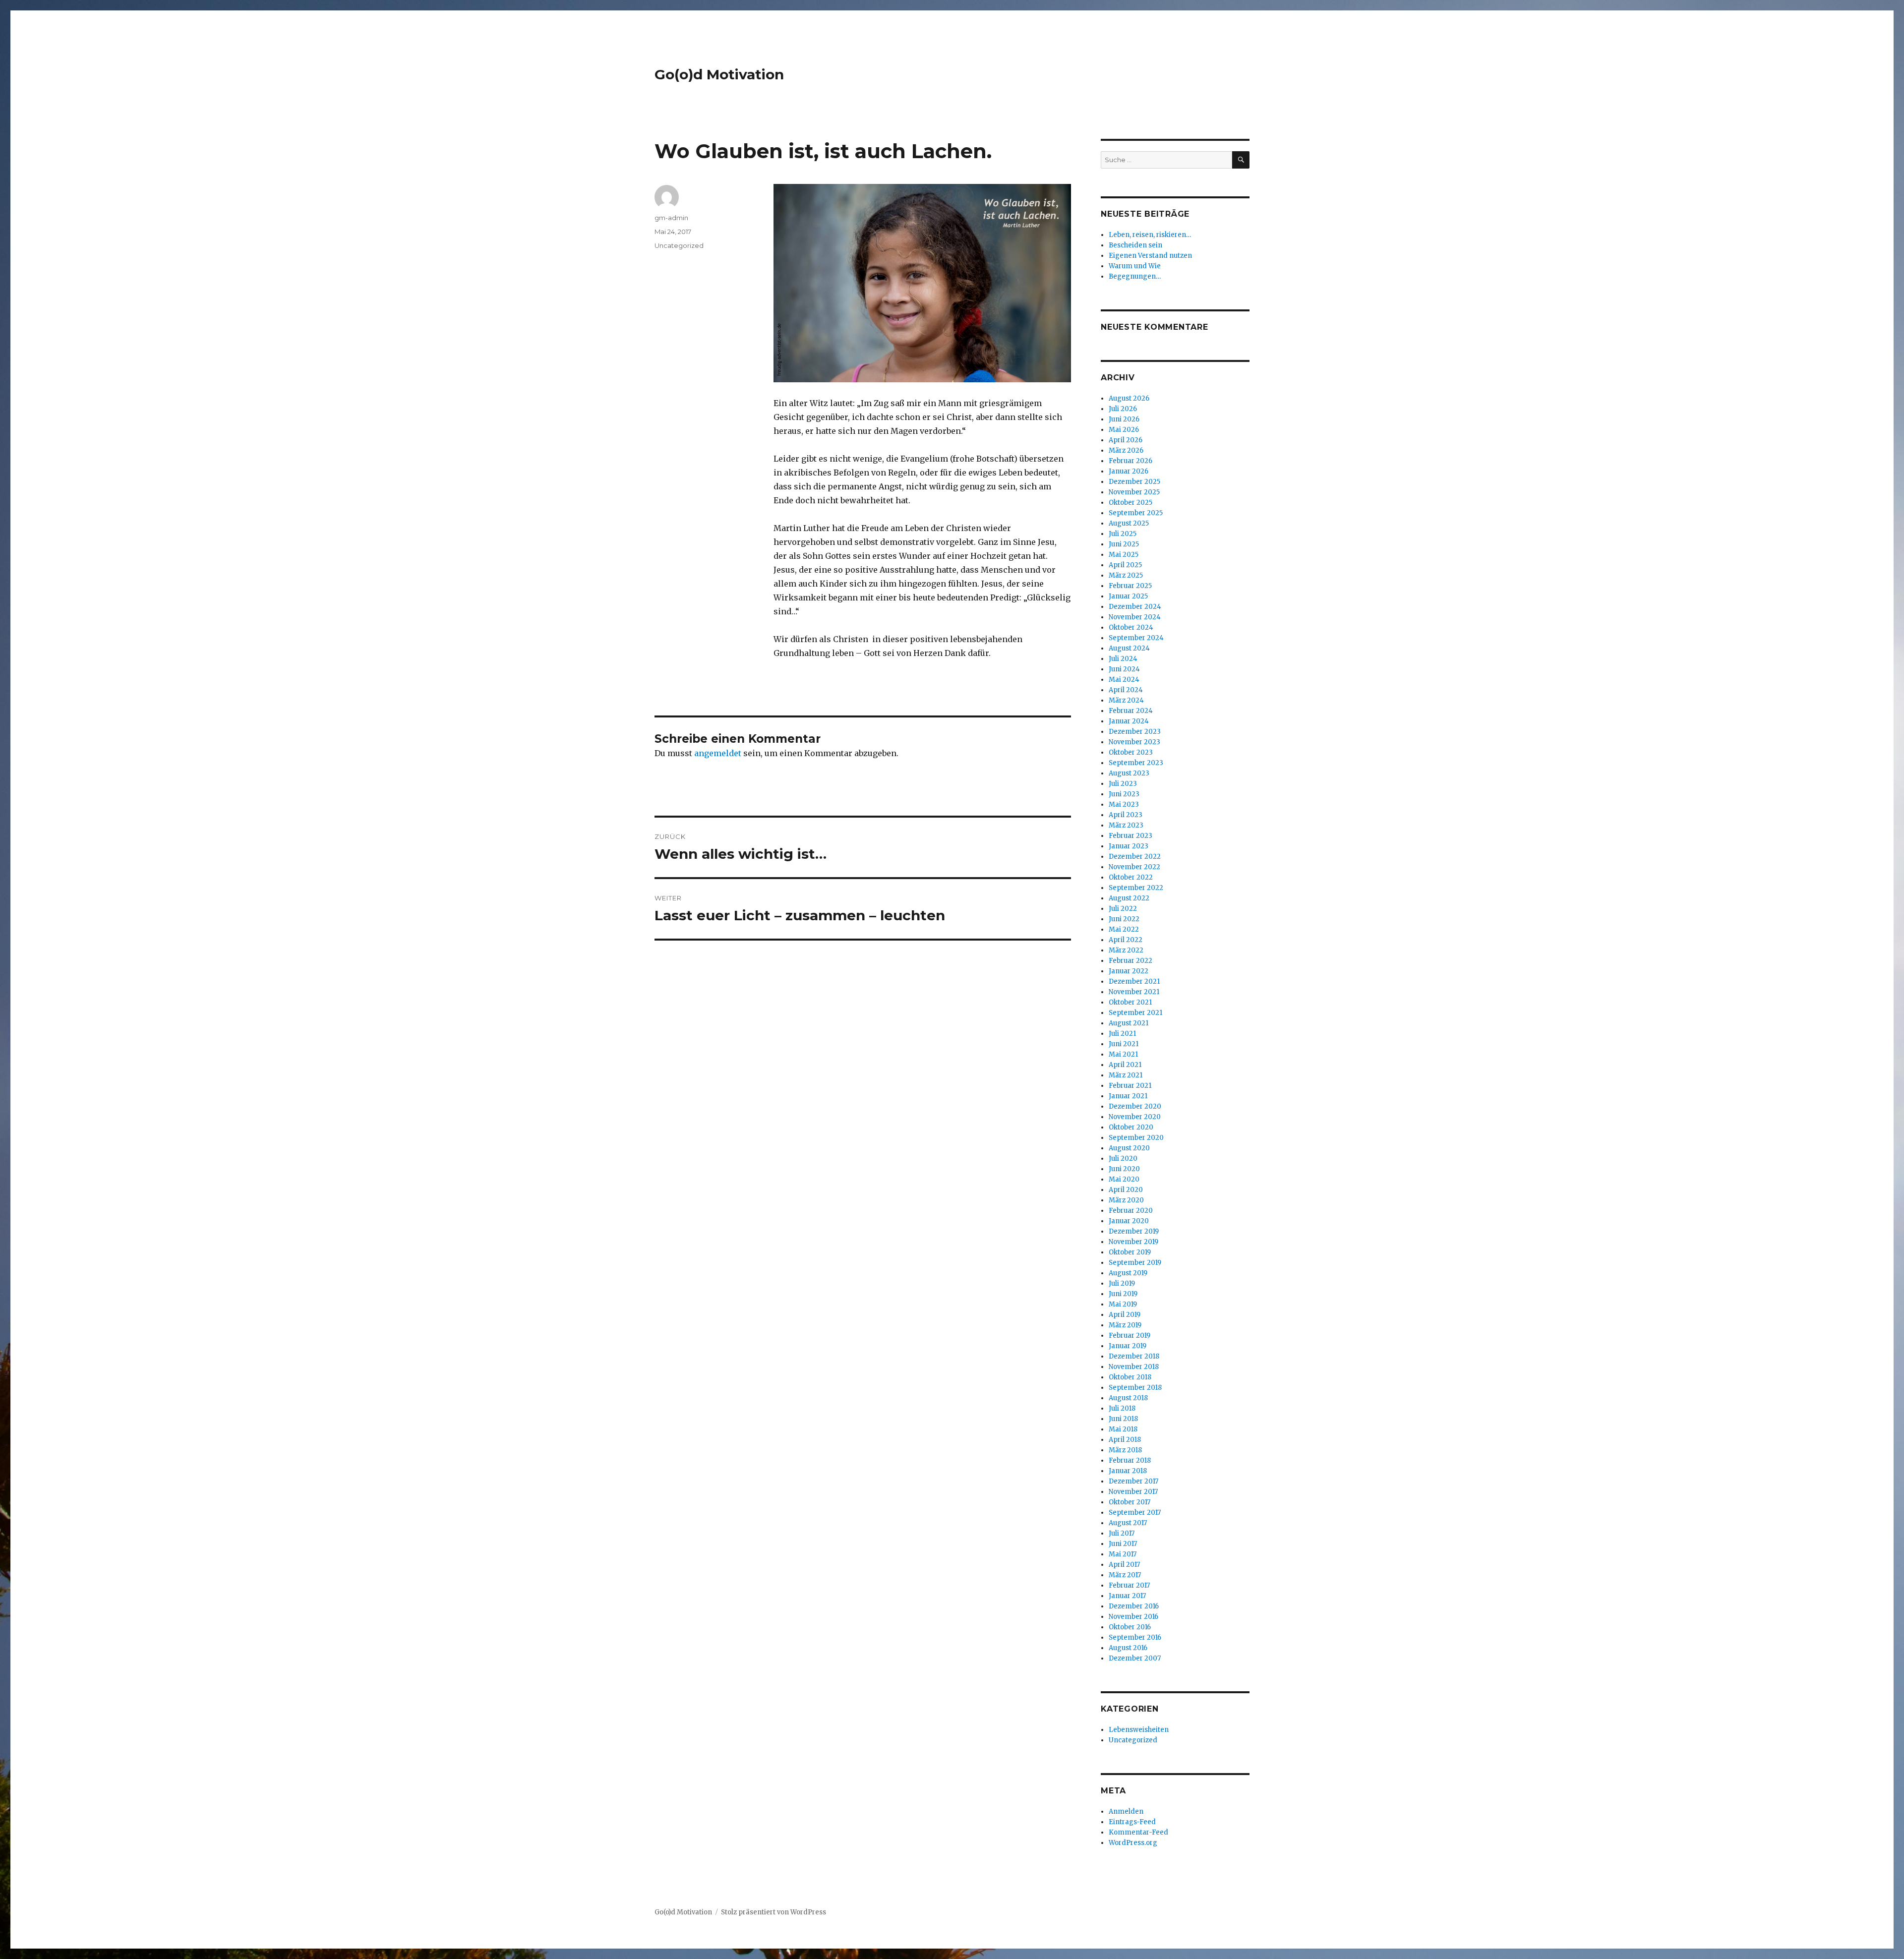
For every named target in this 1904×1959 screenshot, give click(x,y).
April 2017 (1124, 1565)
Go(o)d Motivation (719, 74)
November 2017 (1133, 1492)
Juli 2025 (1123, 534)
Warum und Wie (1135, 266)
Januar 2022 (1129, 971)
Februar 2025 (1130, 586)
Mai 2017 (1123, 1554)
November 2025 (1134, 492)
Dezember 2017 (1133, 1481)
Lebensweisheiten (1139, 1730)
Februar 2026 (1130, 461)
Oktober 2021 (1130, 1002)
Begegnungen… (1135, 276)
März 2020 (1126, 1200)
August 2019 (1128, 1273)
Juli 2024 (1123, 659)
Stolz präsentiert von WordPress (773, 1912)
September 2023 (1136, 763)
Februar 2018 (1130, 1460)
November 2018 (1134, 1367)
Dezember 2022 (1135, 857)
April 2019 (1125, 1315)
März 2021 (1126, 1075)
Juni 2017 (1123, 1544)
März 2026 (1126, 450)
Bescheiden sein (1135, 245)
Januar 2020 (1129, 1221)
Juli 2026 (1123, 409)
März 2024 (1126, 700)
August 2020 (1129, 1148)
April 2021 (1125, 1065)
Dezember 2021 (1134, 981)
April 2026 (1126, 440)
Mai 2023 (1124, 804)
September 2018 (1135, 1388)
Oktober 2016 (1130, 1627)
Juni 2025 (1124, 544)
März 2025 (1126, 575)
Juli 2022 (1123, 909)
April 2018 (1125, 1440)
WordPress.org (1133, 1843)
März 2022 (1126, 950)
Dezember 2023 (1135, 732)
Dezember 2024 (1135, 607)
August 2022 (1129, 898)
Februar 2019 (1130, 1336)
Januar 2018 (1128, 1471)
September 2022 (1136, 888)
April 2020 (1126, 1190)
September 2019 (1135, 1263)
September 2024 (1136, 638)
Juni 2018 (1123, 1419)
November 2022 (1134, 867)
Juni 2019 (1123, 1294)
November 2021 (1134, 992)
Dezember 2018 (1134, 1356)
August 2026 (1129, 398)
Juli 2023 (1123, 784)
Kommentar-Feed (1138, 1832)
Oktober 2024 (1131, 627)
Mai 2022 (1124, 929)
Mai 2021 (1123, 1054)
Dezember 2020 (1135, 1106)
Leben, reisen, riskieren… (1150, 235)
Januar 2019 (1128, 1346)
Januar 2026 (1129, 471)
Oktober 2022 (1131, 877)
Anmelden (1126, 1811)
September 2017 (1135, 1513)
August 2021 (1129, 1023)
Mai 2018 (1123, 1429)
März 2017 (1125, 1575)
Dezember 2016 (1134, 1606)
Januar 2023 (1129, 846)
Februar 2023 (1130, 836)
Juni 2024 (1124, 669)
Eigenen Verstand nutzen (1150, 256)
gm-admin (671, 218)
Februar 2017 (1129, 1585)
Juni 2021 (1124, 1044)
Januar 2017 (1127, 1596)
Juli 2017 (1122, 1533)
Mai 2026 (1124, 430)
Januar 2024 (1129, 721)
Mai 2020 (1124, 1179)
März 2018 (1125, 1450)
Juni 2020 (1124, 1169)
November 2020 (1135, 1117)
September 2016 (1135, 1637)
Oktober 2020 (1131, 1127)
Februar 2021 (1130, 1086)
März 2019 (1125, 1325)
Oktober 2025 (1130, 503)
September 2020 (1136, 1138)
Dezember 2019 (1134, 1231)
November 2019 (1133, 1242)
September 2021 (1135, 1013)
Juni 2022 (1124, 919)
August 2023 (1129, 773)
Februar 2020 (1131, 1211)
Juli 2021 (1122, 1034)
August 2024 (1129, 648)
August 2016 (1128, 1648)
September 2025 (1136, 513)
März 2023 (1126, 825)
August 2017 (1128, 1523)
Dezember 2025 (1134, 482)
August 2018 (1128, 1398)
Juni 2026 (1124, 419)
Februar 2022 (1130, 961)
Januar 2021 (1128, 1096)
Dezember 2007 (1135, 1658)
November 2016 (1133, 1617)
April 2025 (1125, 565)
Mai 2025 (1124, 555)
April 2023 (1126, 815)
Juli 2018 (1122, 1408)
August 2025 (1129, 523)
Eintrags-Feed (1132, 1822)
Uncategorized (679, 245)
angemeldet (718, 753)
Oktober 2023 (1131, 752)
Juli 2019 (1122, 1283)
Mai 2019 (1123, 1304)
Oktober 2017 (1130, 1502)
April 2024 (1126, 690)
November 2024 (1135, 617)
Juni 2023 (1124, 794)
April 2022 (1126, 940)
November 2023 (1134, 742)
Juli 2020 (1123, 1158)
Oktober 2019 (1130, 1252)
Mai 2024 (1124, 680)
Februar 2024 (1131, 711)
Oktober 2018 (1130, 1377)
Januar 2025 (1128, 596)
